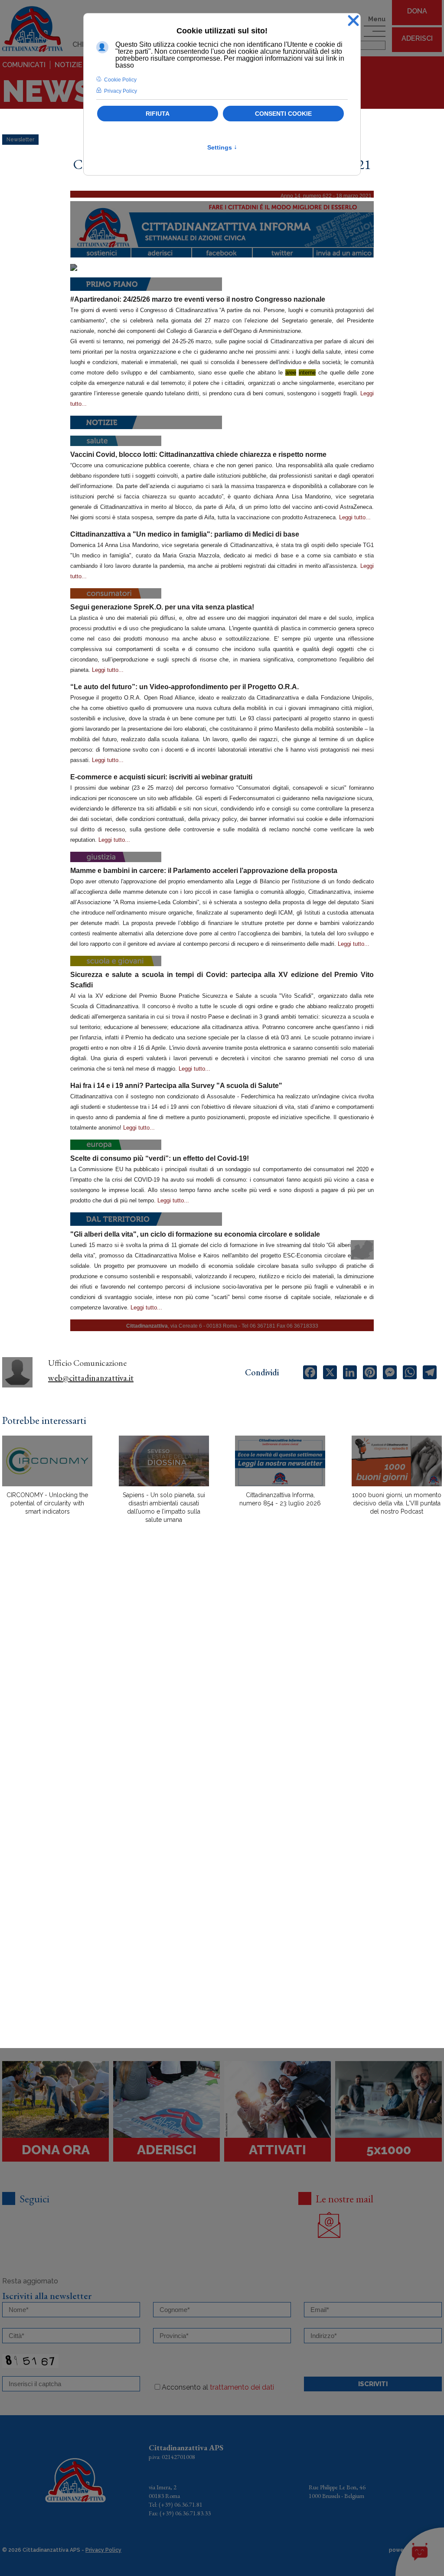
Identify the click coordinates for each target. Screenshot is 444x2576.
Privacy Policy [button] (121, 91)
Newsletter (20, 140)
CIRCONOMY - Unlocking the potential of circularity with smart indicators (47, 1503)
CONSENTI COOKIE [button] (283, 114)
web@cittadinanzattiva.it (91, 1378)
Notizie (69, 65)
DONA (417, 11)
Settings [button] (222, 147)
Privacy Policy (103, 2550)
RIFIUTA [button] (158, 114)
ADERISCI (417, 38)
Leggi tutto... (355, 517)
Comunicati (24, 65)
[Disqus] (222, 1682)
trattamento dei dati (242, 2387)
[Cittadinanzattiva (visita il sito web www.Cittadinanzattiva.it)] (222, 225)
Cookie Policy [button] (120, 80)
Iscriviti (373, 2384)
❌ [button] (353, 21)
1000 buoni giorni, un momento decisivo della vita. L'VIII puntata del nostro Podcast (397, 1503)
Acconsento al (218, 2387)
